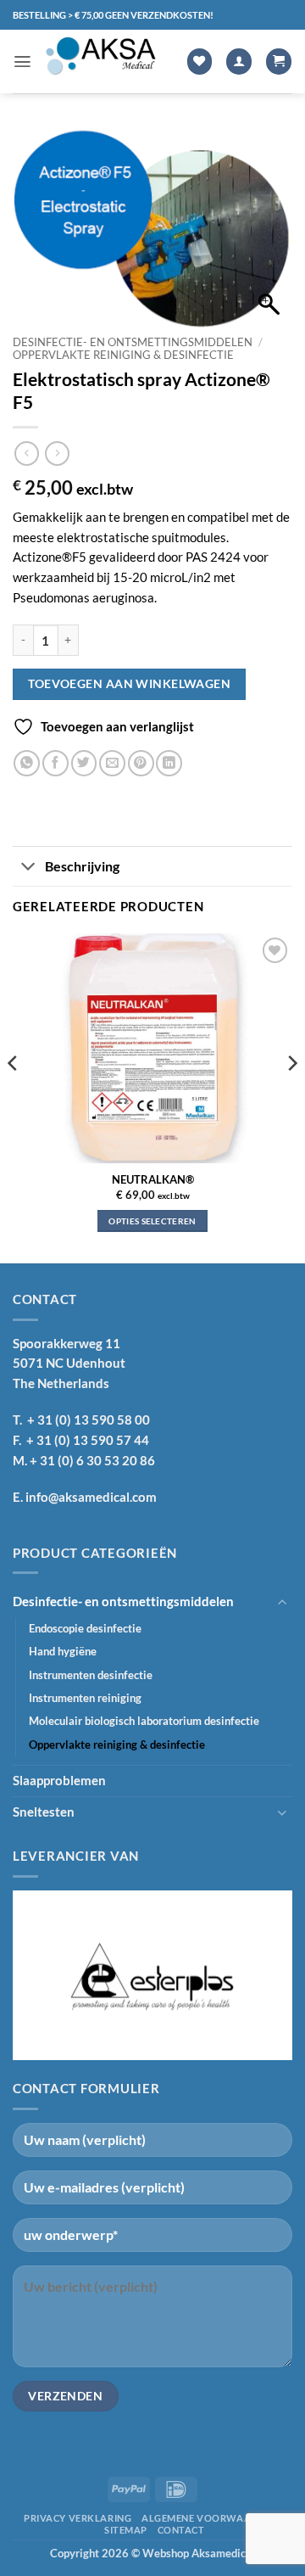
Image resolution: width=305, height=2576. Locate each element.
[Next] (291, 1097)
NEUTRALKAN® (153, 1180)
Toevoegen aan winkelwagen (129, 683)
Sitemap (126, 2530)
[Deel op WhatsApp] (27, 763)
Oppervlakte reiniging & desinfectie (123, 355)
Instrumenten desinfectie (91, 1675)
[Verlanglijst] (200, 62)
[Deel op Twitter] (84, 763)
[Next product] (27, 454)
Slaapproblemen (59, 1780)
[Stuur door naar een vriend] (112, 763)
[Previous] (14, 1097)
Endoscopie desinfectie (85, 1628)
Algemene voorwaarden (209, 2518)
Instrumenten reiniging (85, 1698)
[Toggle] (28, 868)
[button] (22, 62)
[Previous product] (57, 454)
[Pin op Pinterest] (141, 763)
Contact (181, 2530)
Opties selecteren (152, 1221)
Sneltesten (44, 1812)
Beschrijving (82, 866)
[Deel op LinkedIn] (169, 763)
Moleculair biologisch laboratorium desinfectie (144, 1721)
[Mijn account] (239, 62)
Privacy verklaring (78, 2518)
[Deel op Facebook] (55, 763)
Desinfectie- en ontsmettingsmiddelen (133, 342)
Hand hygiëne (63, 1651)
